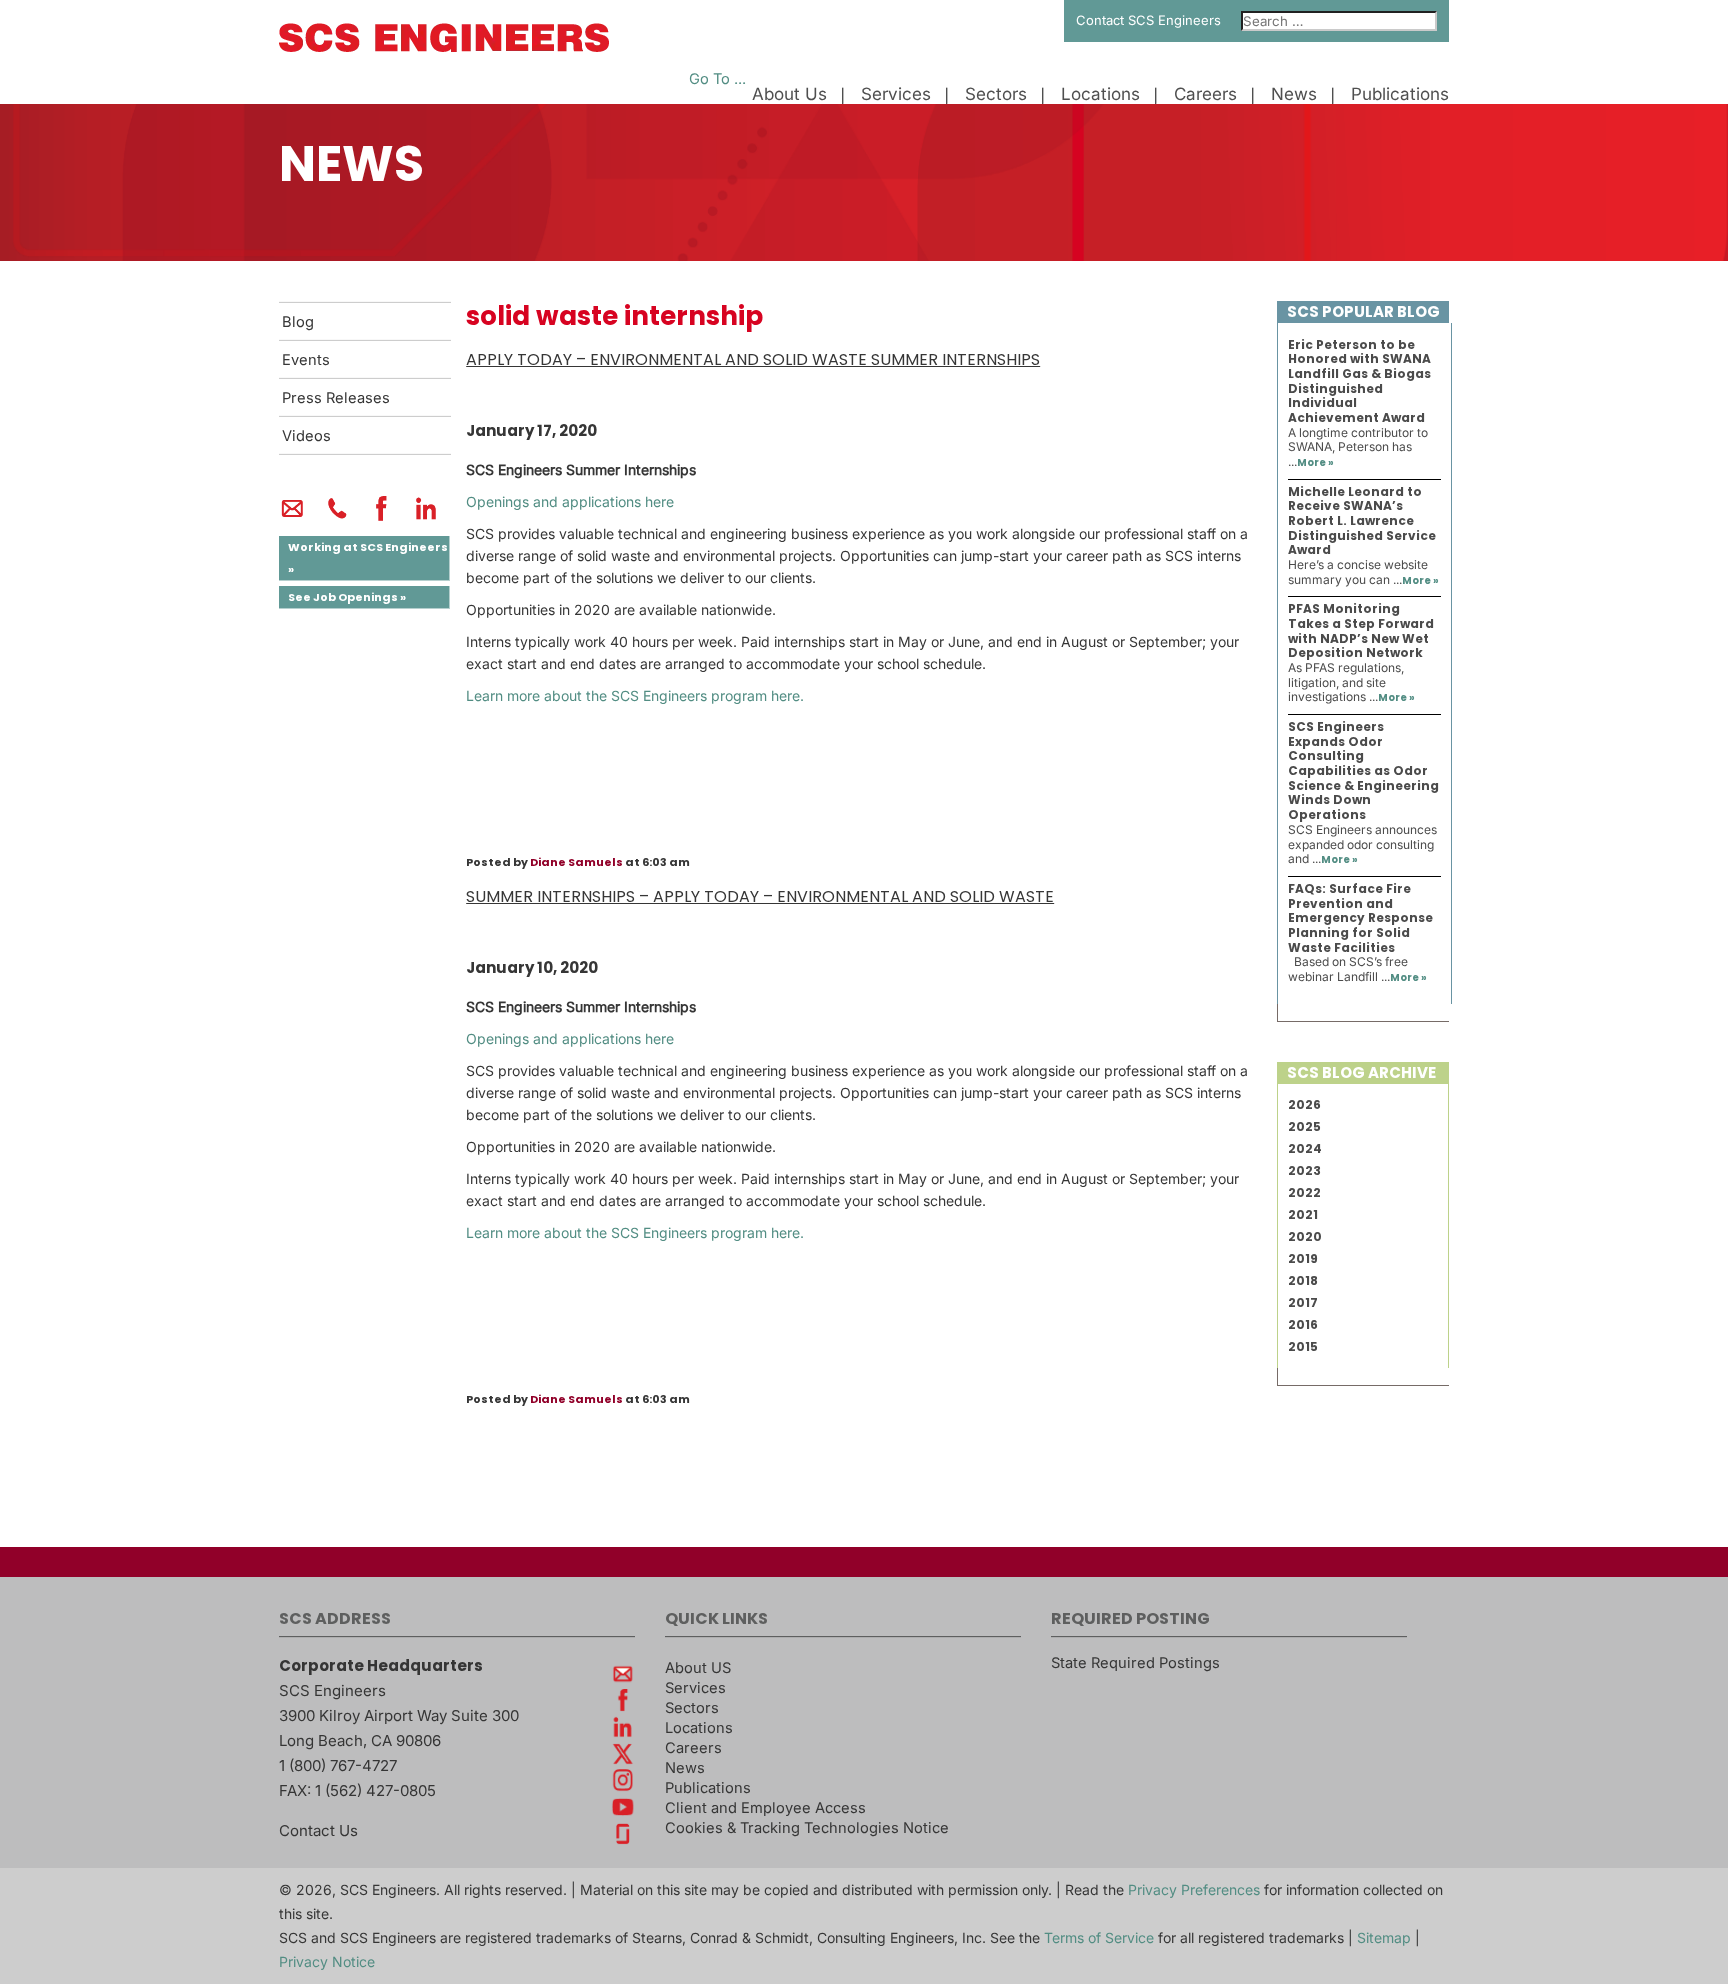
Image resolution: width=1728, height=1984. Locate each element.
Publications (1400, 94)
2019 (1303, 1258)
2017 (1303, 1302)
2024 (1305, 1148)
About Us (789, 94)
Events (306, 360)
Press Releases (336, 398)
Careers (1205, 94)
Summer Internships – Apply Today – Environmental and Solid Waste (760, 896)
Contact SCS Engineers (1148, 20)
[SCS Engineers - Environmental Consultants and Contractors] (444, 47)
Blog (298, 322)
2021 (1303, 1214)
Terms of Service (1099, 1937)
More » (1315, 462)
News (1294, 94)
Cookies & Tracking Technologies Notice (807, 1828)
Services (896, 94)
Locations (1100, 94)
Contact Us (318, 1830)
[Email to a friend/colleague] (292, 517)
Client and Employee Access (765, 1808)
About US (698, 1668)
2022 (1304, 1192)
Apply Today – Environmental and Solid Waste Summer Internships (753, 359)
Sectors (996, 94)
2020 (1305, 1236)
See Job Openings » (347, 597)
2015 (1303, 1346)
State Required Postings (1135, 1663)
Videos (306, 436)
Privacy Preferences (1194, 1889)
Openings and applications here (570, 501)
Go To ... (717, 79)
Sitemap (1384, 1937)
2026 (1304, 1104)
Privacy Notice (327, 1961)
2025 (1304, 1126)
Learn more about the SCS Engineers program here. (635, 695)
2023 (1304, 1170)
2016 (1303, 1324)
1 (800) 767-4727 (338, 1765)
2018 (1303, 1280)
